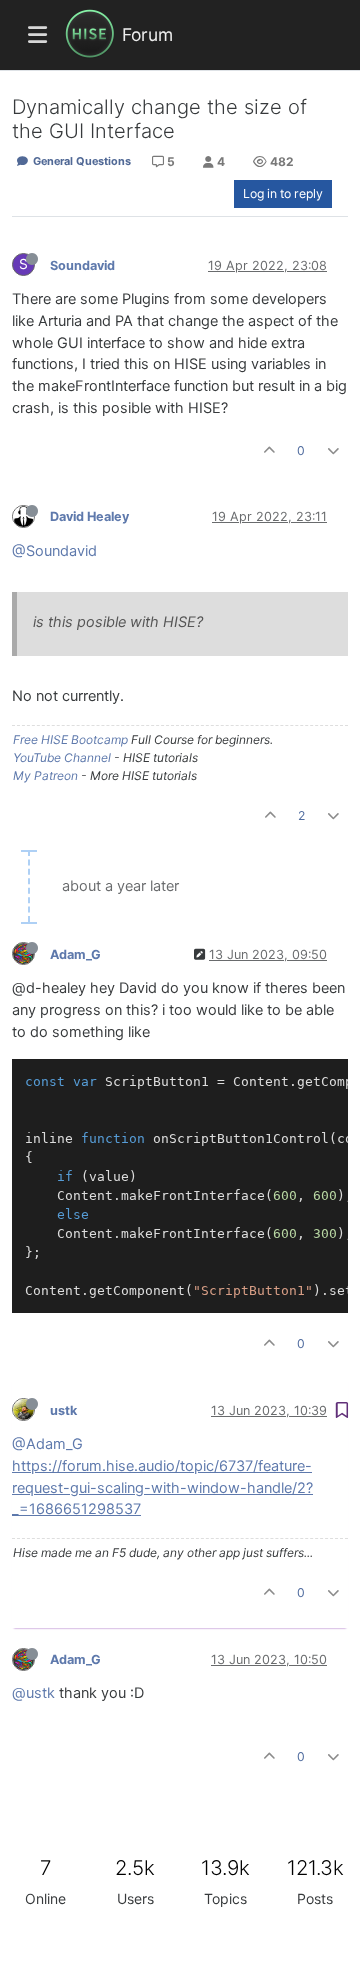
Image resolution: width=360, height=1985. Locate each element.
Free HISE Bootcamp (70, 739)
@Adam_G (47, 1444)
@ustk (33, 1693)
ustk (63, 1410)
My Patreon (45, 775)
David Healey (89, 516)
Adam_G (75, 954)
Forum (147, 34)
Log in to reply (283, 193)
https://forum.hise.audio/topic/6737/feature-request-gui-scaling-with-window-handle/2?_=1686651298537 (162, 1488)
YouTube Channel (62, 757)
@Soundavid (54, 551)
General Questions (80, 161)
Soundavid (82, 265)
